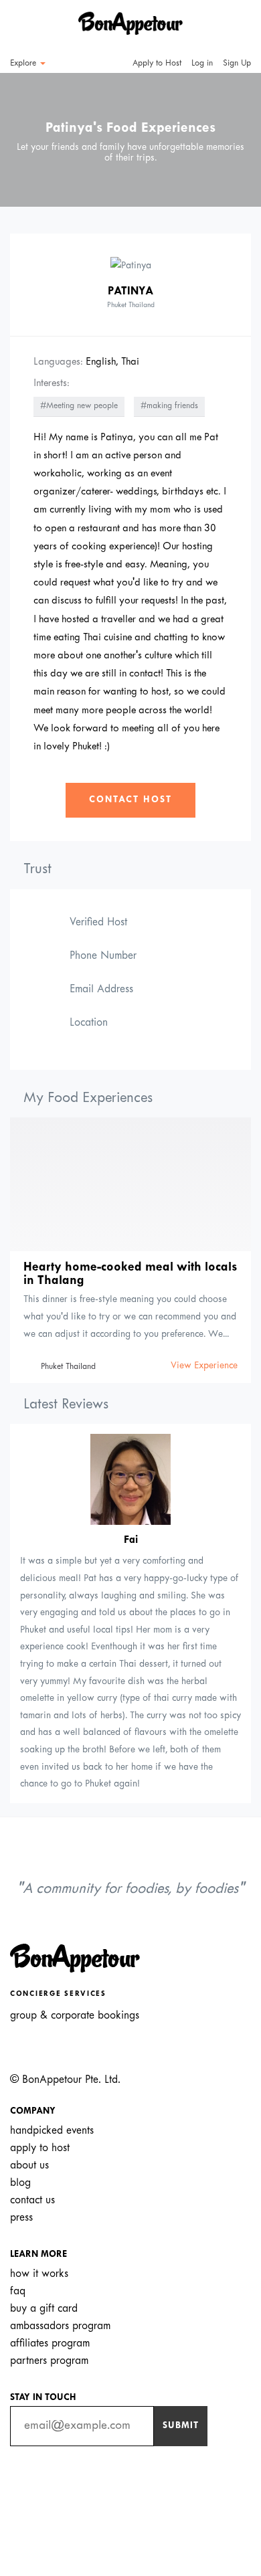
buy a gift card (44, 2309)
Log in (202, 64)
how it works (39, 2274)
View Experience (204, 1366)
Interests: (52, 383)
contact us (32, 2200)
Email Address (101, 989)
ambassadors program (60, 2326)
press (21, 2218)
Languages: (58, 362)
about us (29, 2166)
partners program (49, 2361)
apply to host (40, 2148)
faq (18, 2291)
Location (89, 1023)
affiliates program (50, 2343)
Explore (24, 64)
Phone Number (103, 956)
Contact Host (130, 800)
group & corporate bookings (75, 2016)
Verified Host (98, 922)
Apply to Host (156, 64)
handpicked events (52, 2131)
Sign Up (237, 64)
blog (20, 2183)
